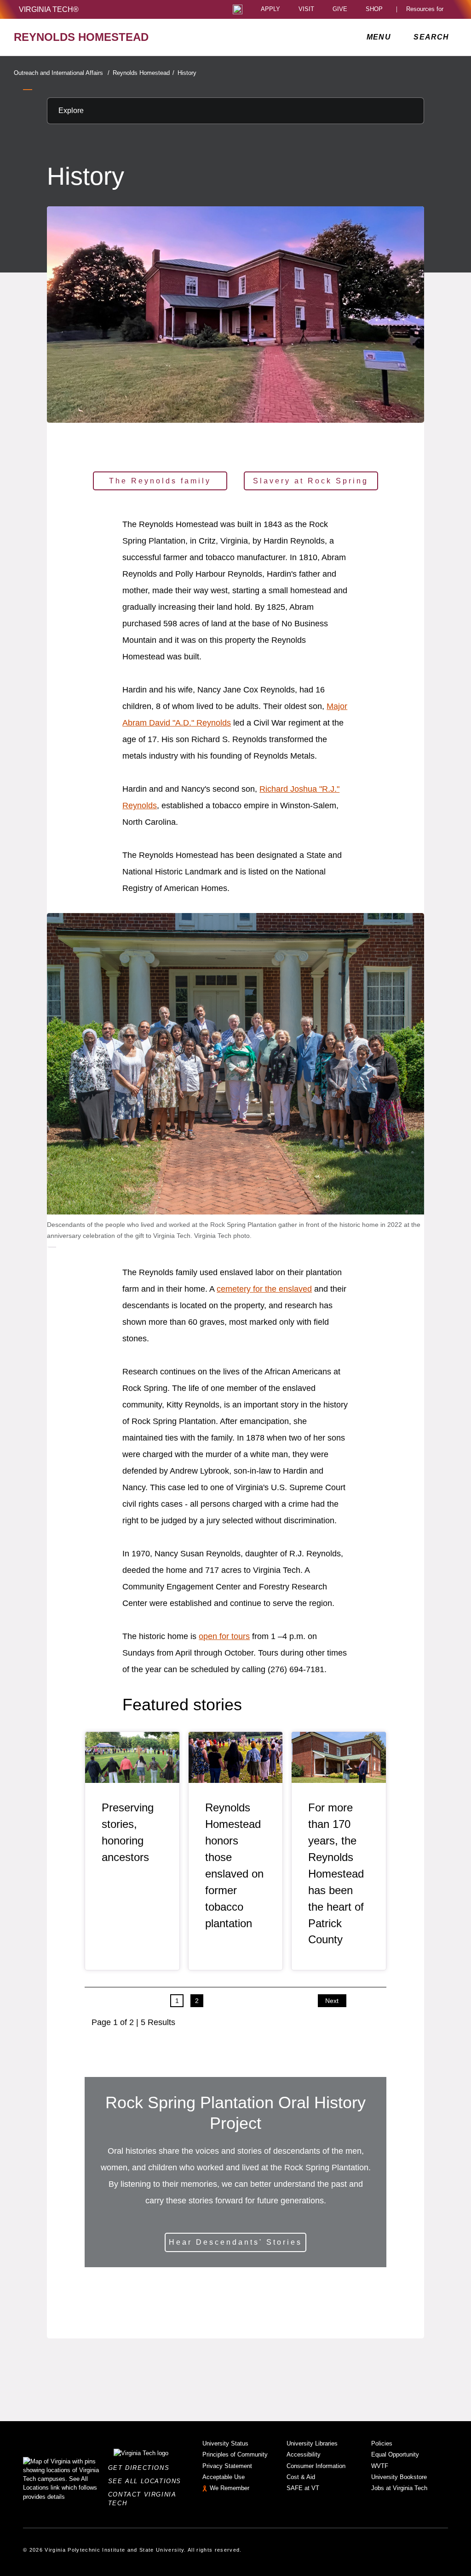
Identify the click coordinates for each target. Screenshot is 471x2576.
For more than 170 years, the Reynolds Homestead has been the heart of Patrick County (336, 1873)
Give (340, 9)
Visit (306, 9)
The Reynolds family (160, 481)
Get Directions (141, 2468)
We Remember (230, 2488)
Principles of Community (235, 2454)
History (187, 73)
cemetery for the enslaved (264, 1289)
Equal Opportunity (395, 2454)
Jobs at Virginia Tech (399, 2488)
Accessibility (304, 2454)
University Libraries (312, 2443)
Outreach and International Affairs (62, 73)
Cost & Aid (301, 2477)
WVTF (380, 2466)
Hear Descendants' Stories (235, 2242)
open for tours (224, 1636)
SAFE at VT (303, 2488)
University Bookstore (399, 2477)
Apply (270, 9)
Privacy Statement (227, 2466)
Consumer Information (316, 2466)
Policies (382, 2443)
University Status (225, 2443)
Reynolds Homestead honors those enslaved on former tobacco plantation (234, 1865)
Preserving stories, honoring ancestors (128, 1832)
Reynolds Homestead (144, 73)
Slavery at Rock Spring (311, 481)
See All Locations (147, 2481)
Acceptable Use (224, 2477)
